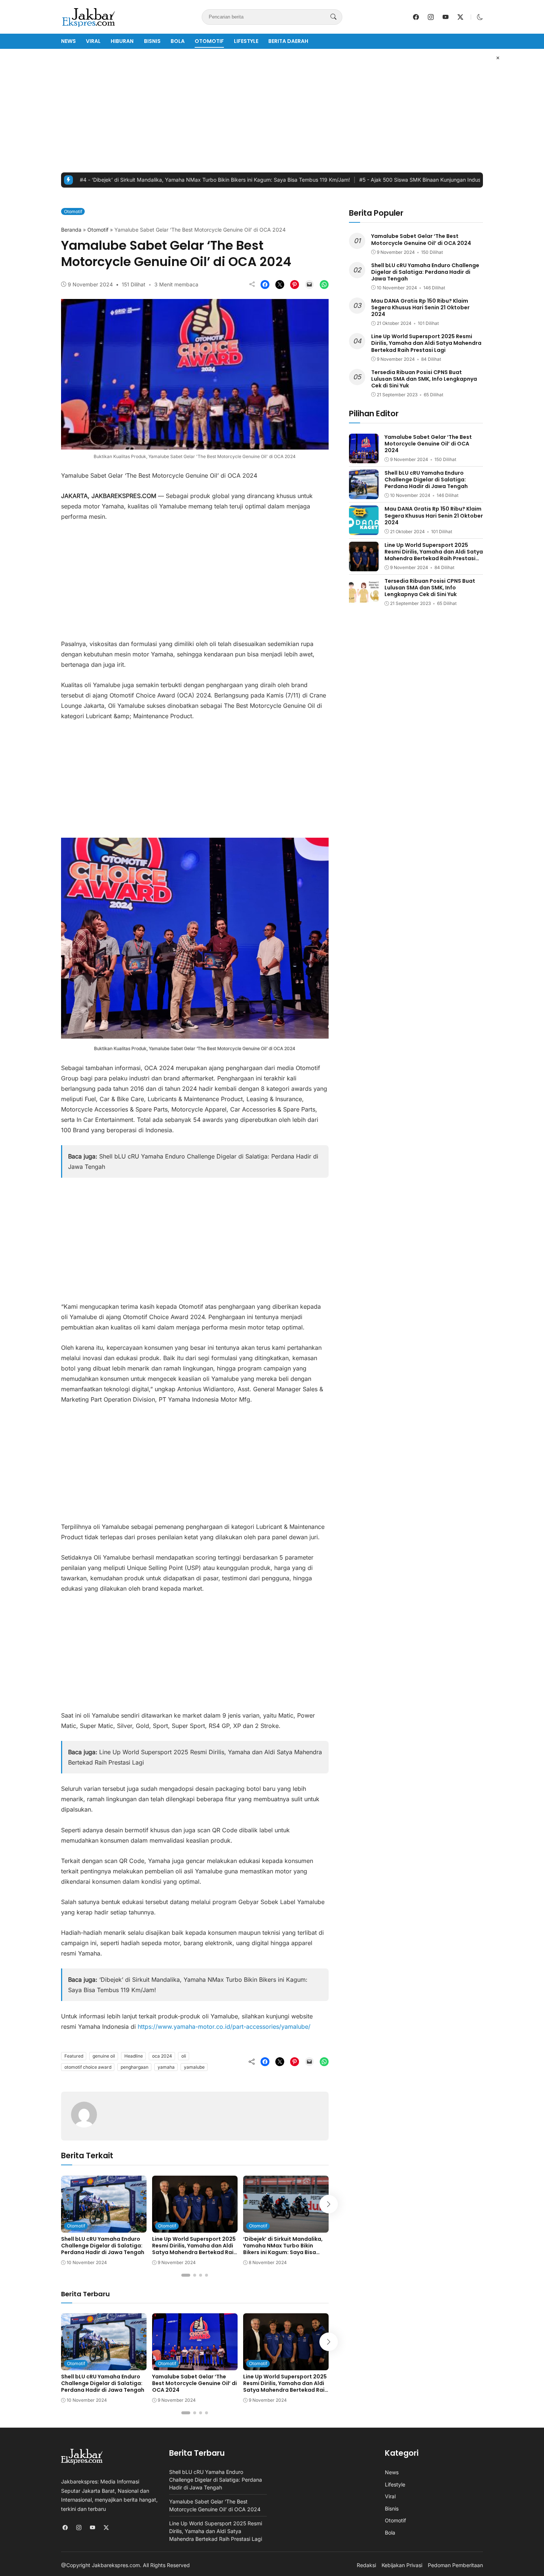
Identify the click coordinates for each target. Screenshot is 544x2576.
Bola (178, 41)
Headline (134, 2056)
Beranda (71, 230)
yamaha (166, 2067)
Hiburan (122, 41)
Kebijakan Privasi (402, 2565)
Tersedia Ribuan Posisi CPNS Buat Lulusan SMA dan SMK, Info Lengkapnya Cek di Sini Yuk (424, 379)
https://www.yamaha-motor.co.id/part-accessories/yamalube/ (224, 2027)
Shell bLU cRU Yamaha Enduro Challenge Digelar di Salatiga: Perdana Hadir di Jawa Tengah (103, 2246)
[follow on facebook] (416, 17)
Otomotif (209, 41)
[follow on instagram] (431, 17)
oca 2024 (162, 2056)
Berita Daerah (288, 41)
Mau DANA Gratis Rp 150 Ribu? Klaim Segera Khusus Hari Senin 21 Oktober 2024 (420, 307)
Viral (93, 41)
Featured (74, 2056)
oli (184, 2056)
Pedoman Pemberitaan (455, 2565)
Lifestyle (246, 41)
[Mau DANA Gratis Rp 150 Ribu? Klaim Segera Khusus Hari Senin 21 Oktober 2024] (364, 530)
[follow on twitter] (460, 17)
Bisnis (152, 41)
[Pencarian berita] (333, 17)
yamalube (194, 2067)
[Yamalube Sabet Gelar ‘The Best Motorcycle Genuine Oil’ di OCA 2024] (195, 2365)
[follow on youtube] (446, 17)
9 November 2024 (90, 284)
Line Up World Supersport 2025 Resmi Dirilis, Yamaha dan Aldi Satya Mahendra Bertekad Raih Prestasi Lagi (194, 2249)
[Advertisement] (272, 111)
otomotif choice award (88, 2067)
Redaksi (366, 2565)
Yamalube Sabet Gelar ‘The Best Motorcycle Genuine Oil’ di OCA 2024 (194, 2383)
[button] (480, 17)
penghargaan (135, 2067)
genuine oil (104, 2056)
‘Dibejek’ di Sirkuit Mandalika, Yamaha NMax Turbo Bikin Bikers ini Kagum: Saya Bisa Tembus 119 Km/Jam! (154, 180)
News (68, 41)
